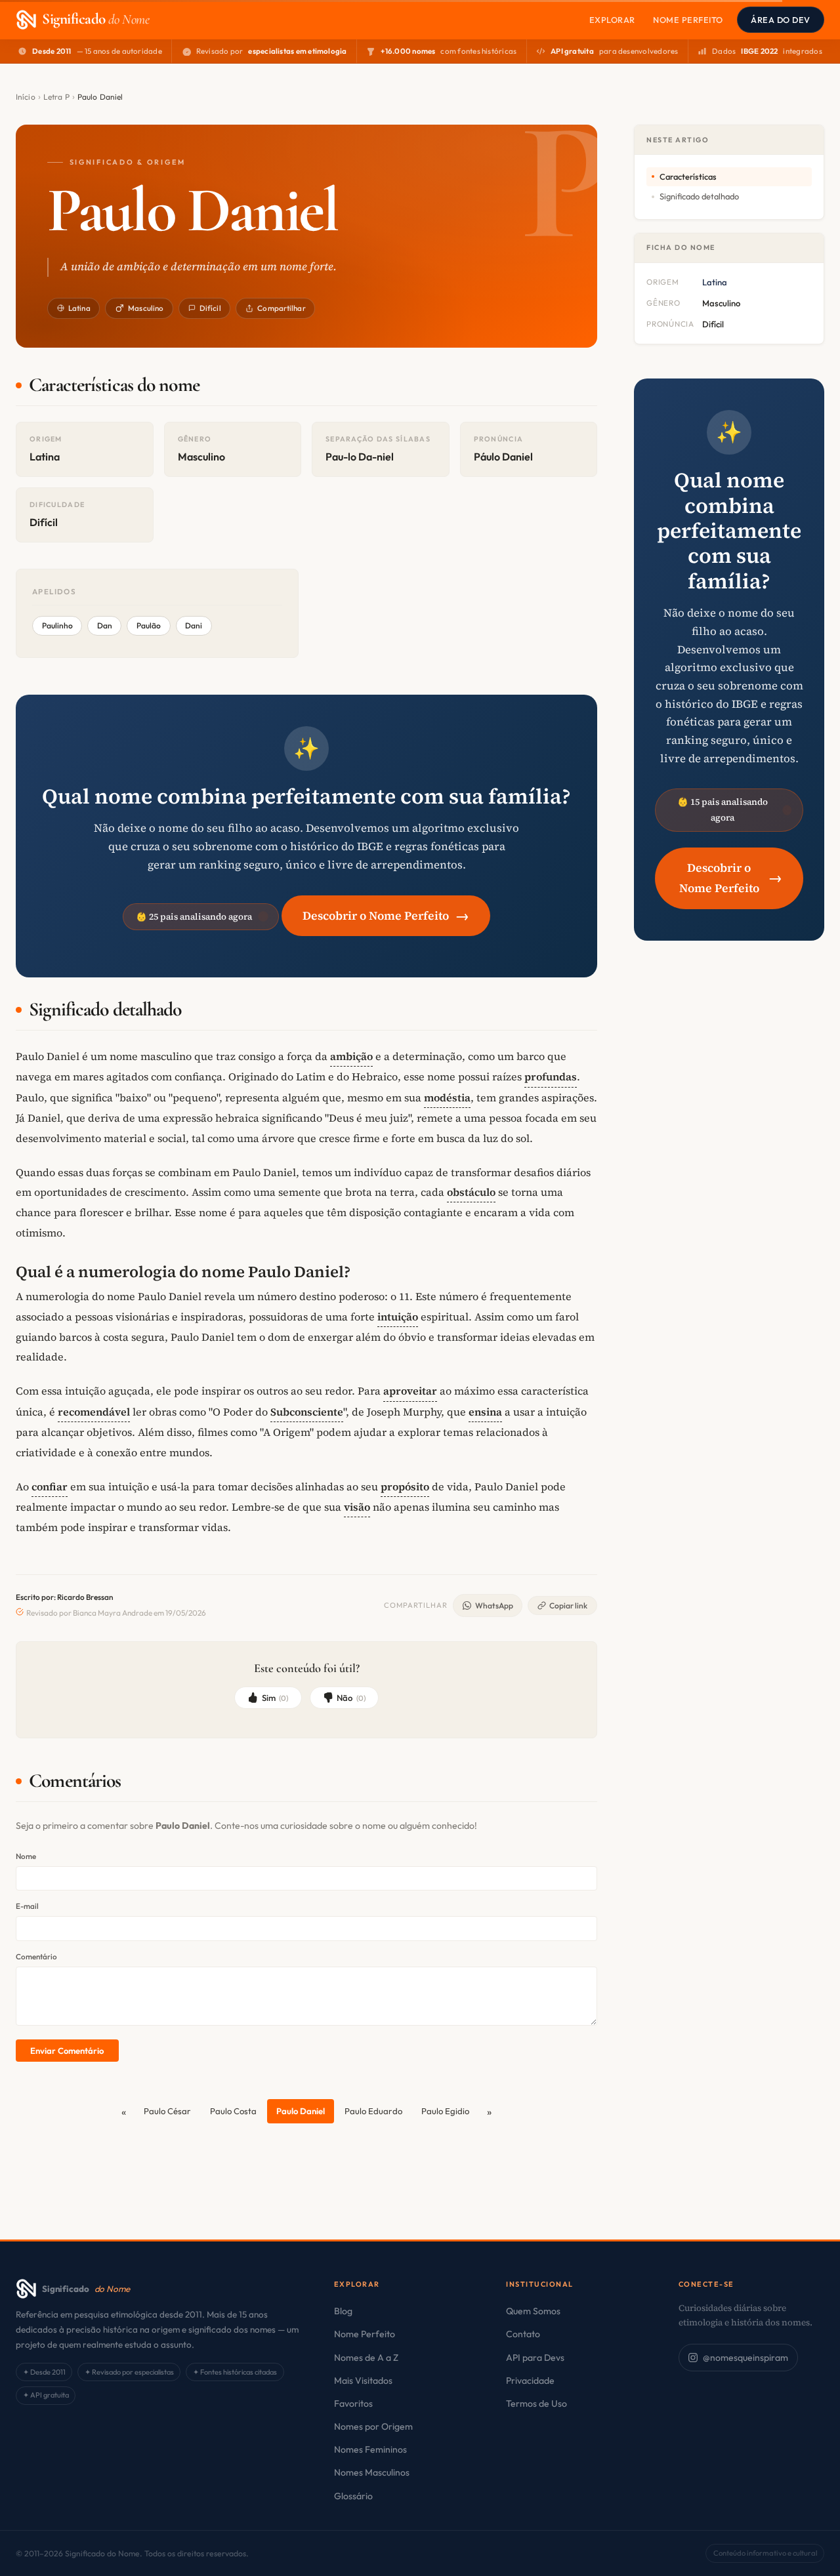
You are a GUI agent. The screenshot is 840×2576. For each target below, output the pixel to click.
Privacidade (530, 2381)
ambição (351, 1056)
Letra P (56, 97)
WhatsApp (494, 1605)
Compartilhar (281, 308)
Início (26, 97)
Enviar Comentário (67, 2051)
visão (357, 1507)
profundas (551, 1076)
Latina (79, 308)
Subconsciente (307, 1412)
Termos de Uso (536, 2403)
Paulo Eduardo (373, 2111)
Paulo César (167, 2111)
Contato (523, 2334)
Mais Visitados (363, 2381)
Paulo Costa (233, 2111)
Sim (275, 1698)
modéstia (447, 1097)
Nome (26, 1856)
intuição (398, 1317)
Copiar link (568, 1605)
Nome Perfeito (688, 20)
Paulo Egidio (445, 2111)
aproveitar (410, 1391)
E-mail (27, 1906)
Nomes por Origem (373, 2426)
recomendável (94, 1412)
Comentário (36, 1956)
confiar (50, 1486)
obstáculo (471, 1192)
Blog (343, 2311)
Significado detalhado (699, 196)
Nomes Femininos (370, 2449)
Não (351, 1698)
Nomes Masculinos (372, 2472)
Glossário (353, 2496)
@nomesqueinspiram (745, 2358)
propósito (405, 1486)
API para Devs (535, 2358)
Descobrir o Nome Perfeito (386, 915)
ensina (485, 1412)
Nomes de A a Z (366, 2358)
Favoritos (353, 2403)
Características (688, 176)
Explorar (612, 20)
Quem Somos (533, 2311)
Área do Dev (781, 20)
